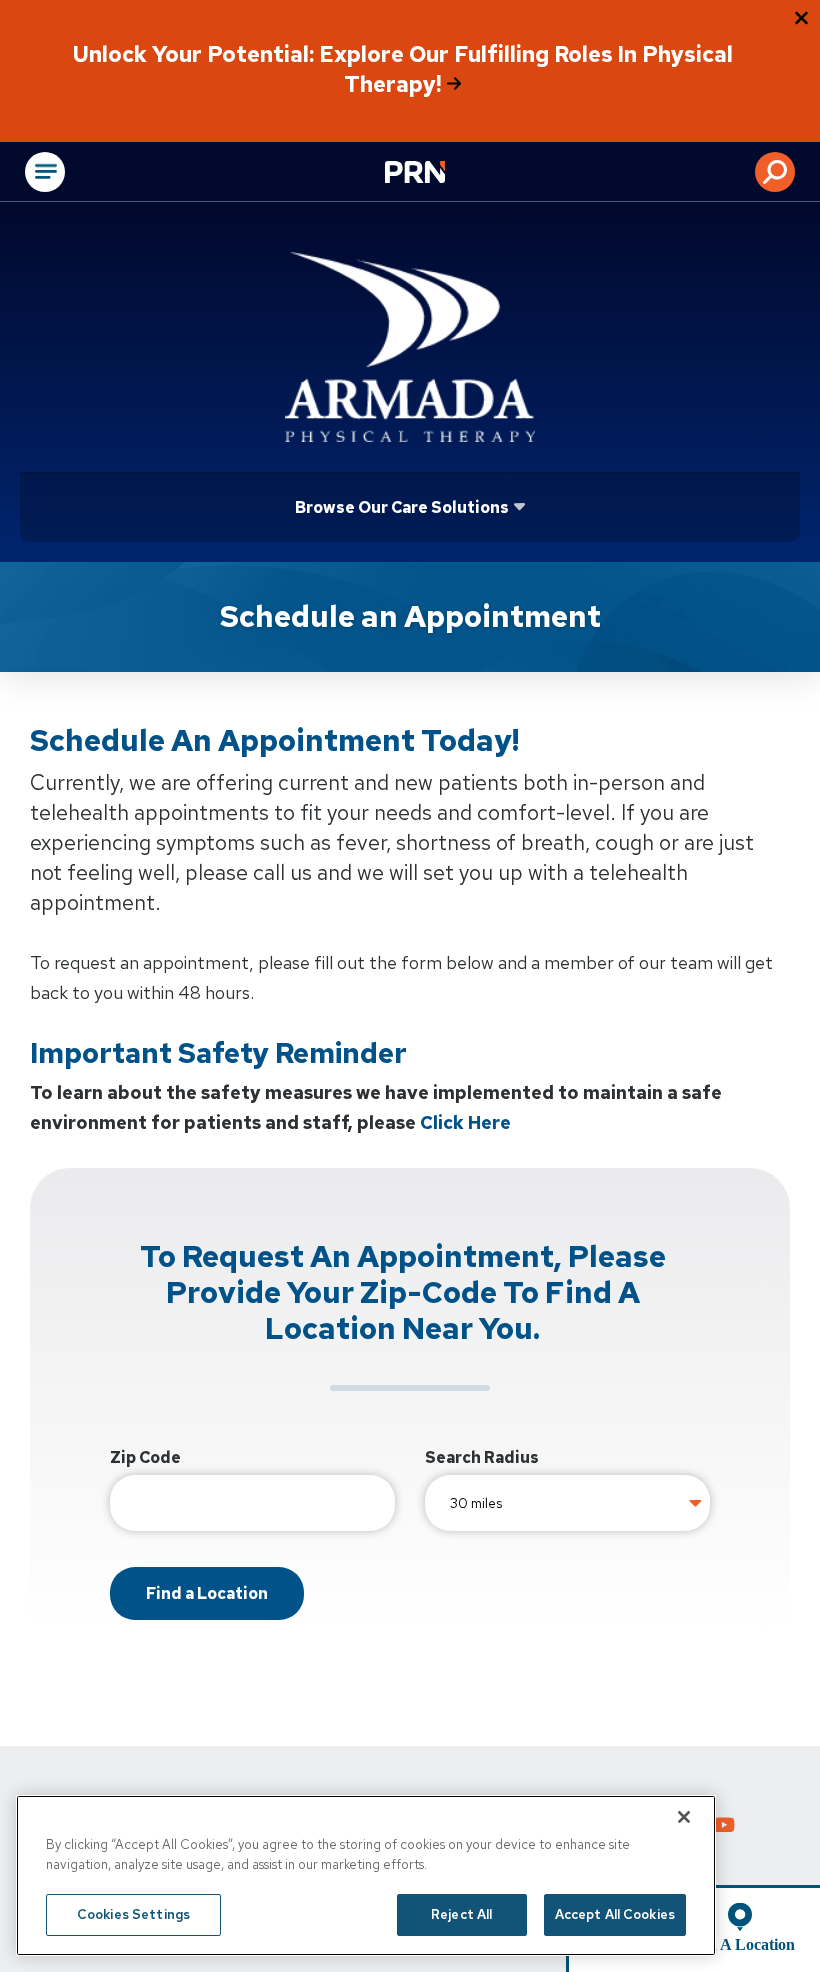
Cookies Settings (133, 1914)
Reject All (461, 1914)
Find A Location (740, 1944)
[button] (775, 172)
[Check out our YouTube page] (724, 1828)
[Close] (684, 1817)
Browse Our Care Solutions (402, 507)
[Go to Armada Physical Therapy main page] (410, 347)
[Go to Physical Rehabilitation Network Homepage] (440, 174)
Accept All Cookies (615, 1914)
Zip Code (145, 1457)
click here (465, 1122)
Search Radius (482, 1457)
